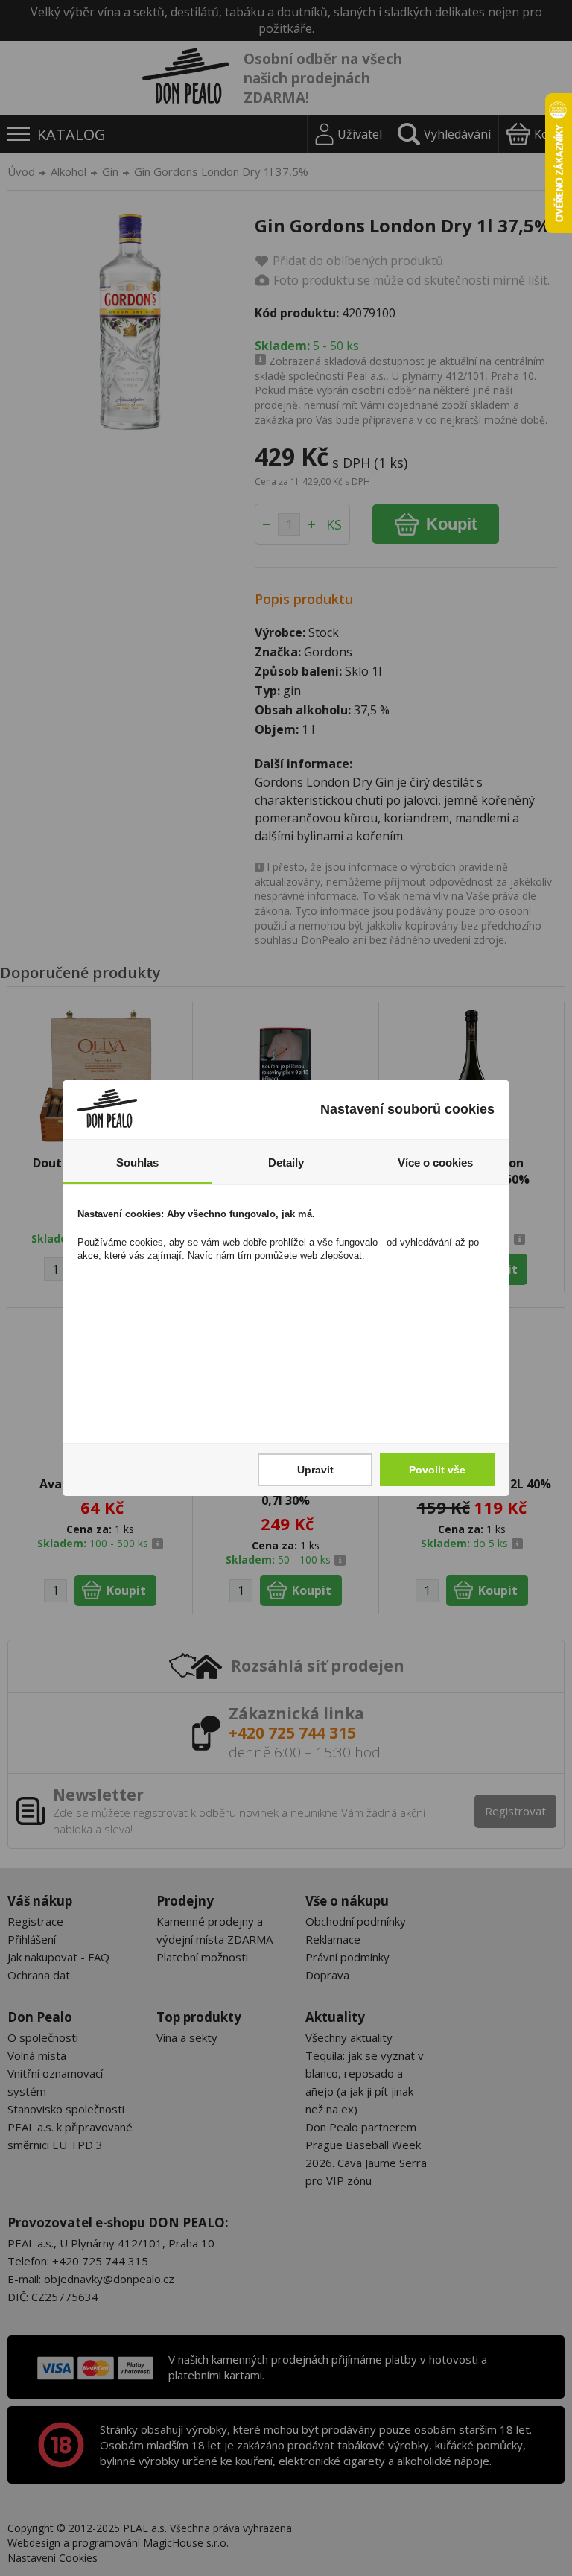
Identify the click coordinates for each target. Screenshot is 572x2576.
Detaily (286, 1162)
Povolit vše (437, 1470)
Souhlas (137, 1162)
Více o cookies (435, 1162)
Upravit (315, 1470)
